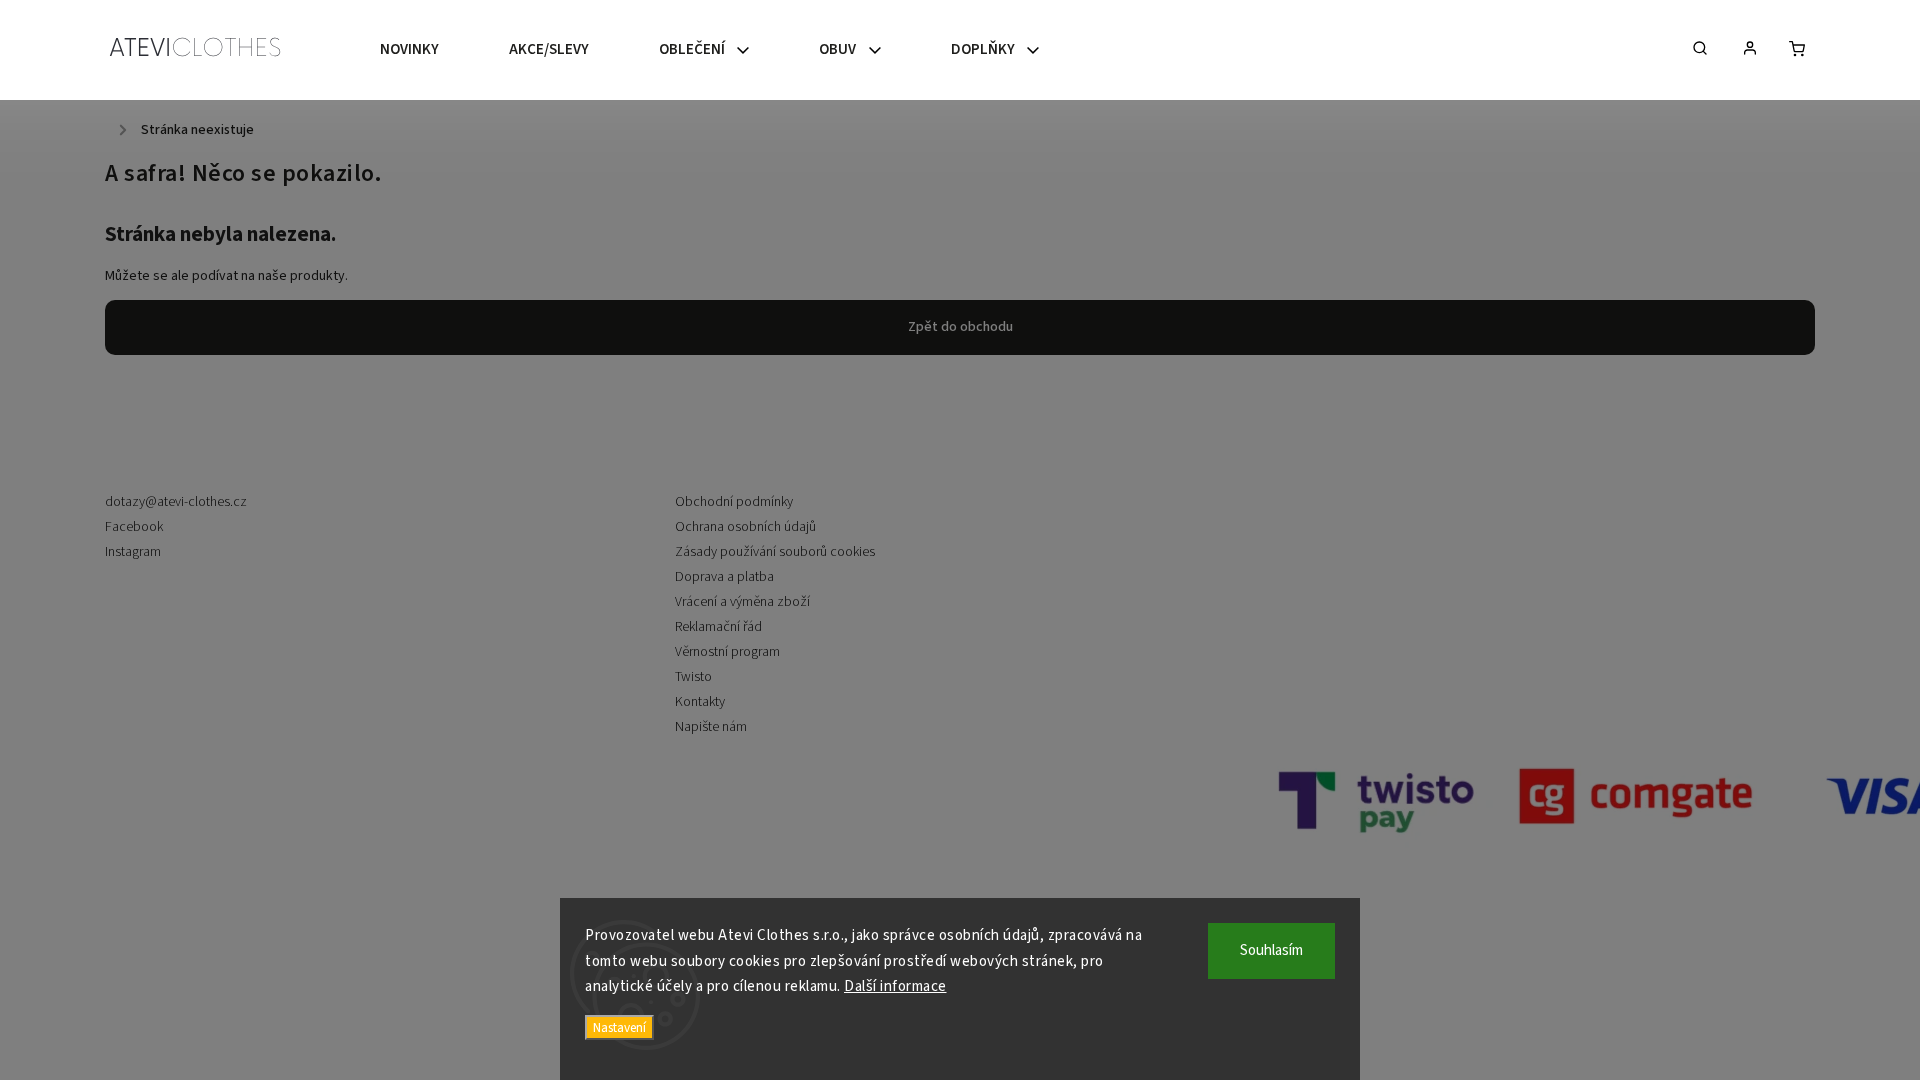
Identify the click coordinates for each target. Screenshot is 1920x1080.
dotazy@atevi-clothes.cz (176, 502)
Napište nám (711, 727)
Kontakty (700, 702)
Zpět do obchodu (960, 327)
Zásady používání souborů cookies (775, 552)
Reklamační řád (718, 627)
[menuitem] (427, 50)
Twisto (693, 677)
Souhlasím (1271, 950)
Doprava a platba (724, 577)
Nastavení (619, 1027)
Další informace (895, 986)
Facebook (134, 527)
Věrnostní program (727, 652)
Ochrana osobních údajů (745, 527)
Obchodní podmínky (734, 502)
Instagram (133, 552)
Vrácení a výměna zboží (742, 602)
